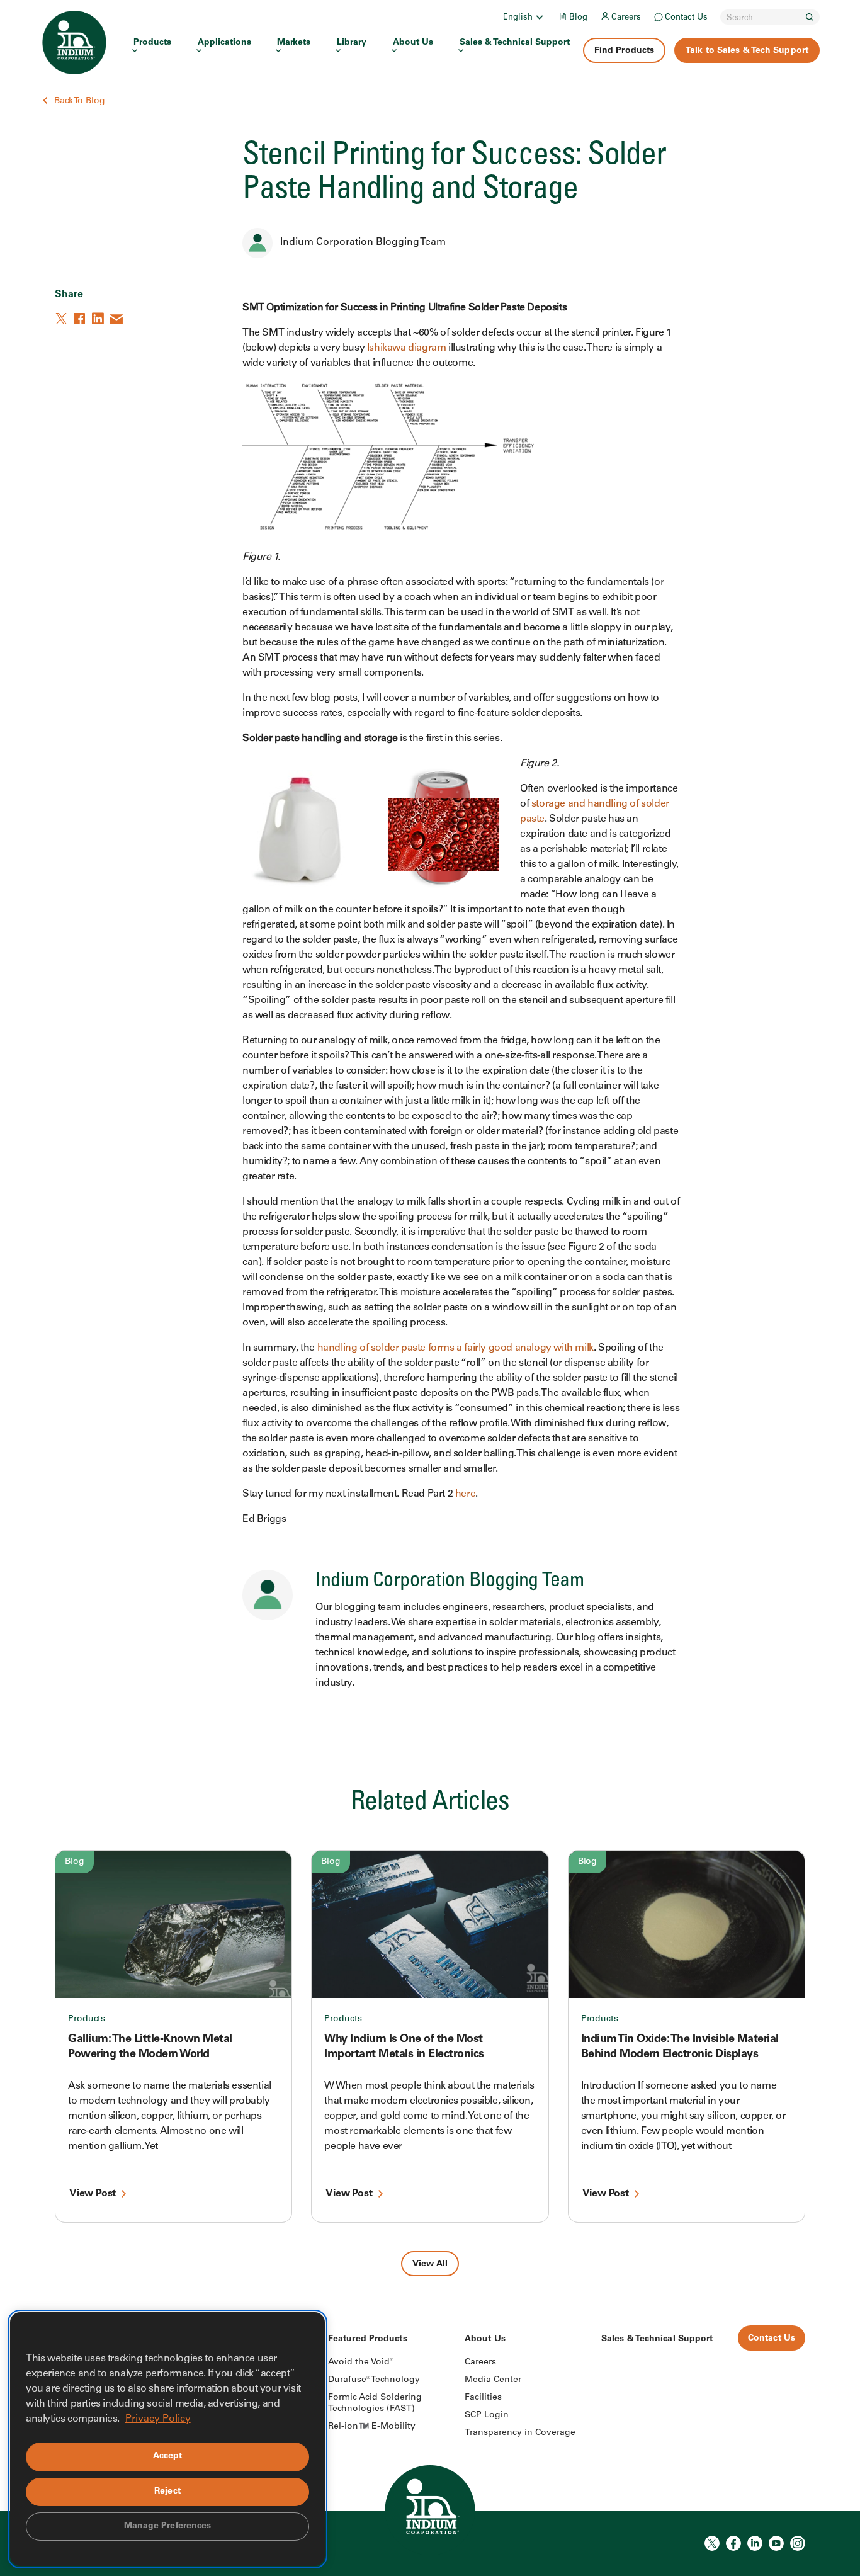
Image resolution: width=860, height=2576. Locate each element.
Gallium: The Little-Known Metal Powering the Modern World (150, 2047)
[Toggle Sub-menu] (539, 17)
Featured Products (368, 2339)
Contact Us (686, 18)
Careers (626, 18)
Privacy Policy (158, 2419)
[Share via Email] (117, 319)
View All (430, 2264)
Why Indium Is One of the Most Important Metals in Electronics (404, 2047)
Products (152, 43)
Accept (168, 2456)
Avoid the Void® (361, 2363)
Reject (167, 2492)
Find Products (624, 51)
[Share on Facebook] (81, 319)
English (518, 18)
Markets (294, 43)
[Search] (810, 17)
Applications (224, 43)
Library (352, 43)
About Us (413, 43)
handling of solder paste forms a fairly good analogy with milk (455, 1348)
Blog (578, 18)
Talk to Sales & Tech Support (747, 51)
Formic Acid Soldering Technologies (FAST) (375, 2403)
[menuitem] (524, 17)
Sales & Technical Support (515, 43)
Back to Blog (80, 101)
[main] (430, 1138)
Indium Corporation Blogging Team (363, 242)
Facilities (483, 2398)
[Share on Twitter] (62, 319)
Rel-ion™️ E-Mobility (372, 2427)
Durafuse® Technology (374, 2380)
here (465, 1494)
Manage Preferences (168, 2526)
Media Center (493, 2380)
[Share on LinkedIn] (99, 319)
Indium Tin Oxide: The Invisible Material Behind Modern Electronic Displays (680, 2047)
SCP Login (487, 2415)
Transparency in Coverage (520, 2433)
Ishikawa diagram (408, 348)
